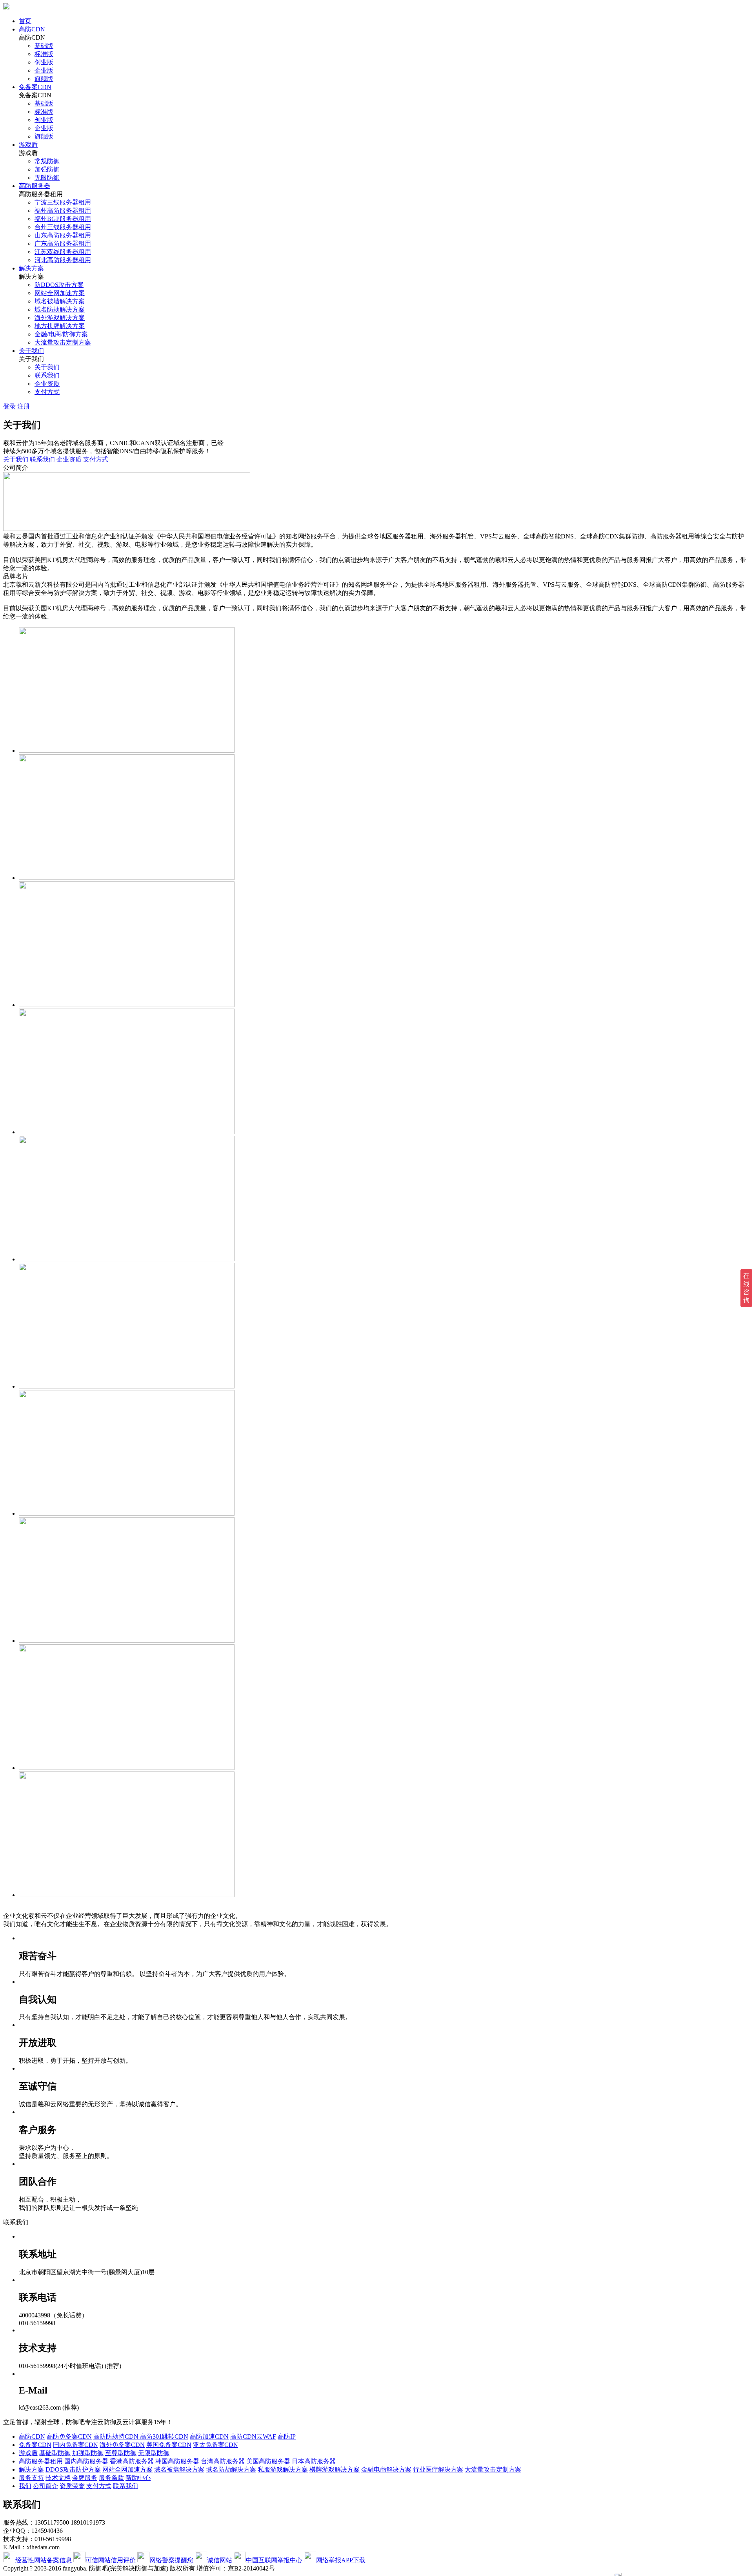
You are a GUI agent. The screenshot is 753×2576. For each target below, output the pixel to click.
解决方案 (31, 268)
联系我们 (47, 375)
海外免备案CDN (122, 2445)
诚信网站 (220, 2560)
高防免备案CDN (69, 2436)
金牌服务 (85, 2478)
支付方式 (47, 392)
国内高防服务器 (86, 2461)
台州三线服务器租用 (63, 227)
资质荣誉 (72, 2486)
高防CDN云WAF (253, 2436)
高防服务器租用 (41, 2461)
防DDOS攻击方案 (59, 285)
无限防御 (47, 178)
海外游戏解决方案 (60, 318)
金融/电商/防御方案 (61, 334)
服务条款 (111, 2478)
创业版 (44, 62)
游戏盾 (28, 145)
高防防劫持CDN (117, 2436)
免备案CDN (35, 87)
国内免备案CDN (75, 2445)
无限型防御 (154, 2453)
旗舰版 (44, 79)
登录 (9, 406)
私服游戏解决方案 (283, 2469)
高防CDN (32, 29)
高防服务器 (35, 186)
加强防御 (47, 169)
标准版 (44, 54)
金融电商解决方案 (386, 2469)
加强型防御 (88, 2453)
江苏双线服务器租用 (63, 252)
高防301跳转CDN (164, 2436)
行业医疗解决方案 (438, 2469)
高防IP (287, 2436)
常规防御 (47, 161)
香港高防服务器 (132, 2461)
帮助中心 (138, 2478)
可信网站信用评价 (111, 2560)
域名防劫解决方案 (60, 309)
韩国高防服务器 (177, 2461)
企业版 (44, 70)
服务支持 (31, 2478)
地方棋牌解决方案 (60, 326)
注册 (24, 406)
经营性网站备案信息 (44, 2560)
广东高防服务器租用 (63, 244)
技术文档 (58, 2478)
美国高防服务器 (268, 2461)
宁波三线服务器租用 (63, 202)
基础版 (44, 46)
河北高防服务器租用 (63, 260)
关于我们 (31, 351)
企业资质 (47, 384)
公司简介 (45, 2486)
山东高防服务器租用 (63, 235)
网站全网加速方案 (60, 293)
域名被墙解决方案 (60, 301)
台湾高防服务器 (223, 2461)
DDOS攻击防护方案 (73, 2469)
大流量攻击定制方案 (63, 342)
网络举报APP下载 (341, 2560)
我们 (25, 2486)
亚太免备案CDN (216, 2445)
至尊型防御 (121, 2453)
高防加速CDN (209, 2436)
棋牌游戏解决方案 (335, 2469)
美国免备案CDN (169, 2445)
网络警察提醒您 (171, 2560)
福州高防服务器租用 (63, 211)
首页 (25, 21)
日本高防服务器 (314, 2461)
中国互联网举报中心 (274, 2560)
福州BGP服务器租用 (63, 219)
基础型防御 (55, 2453)
